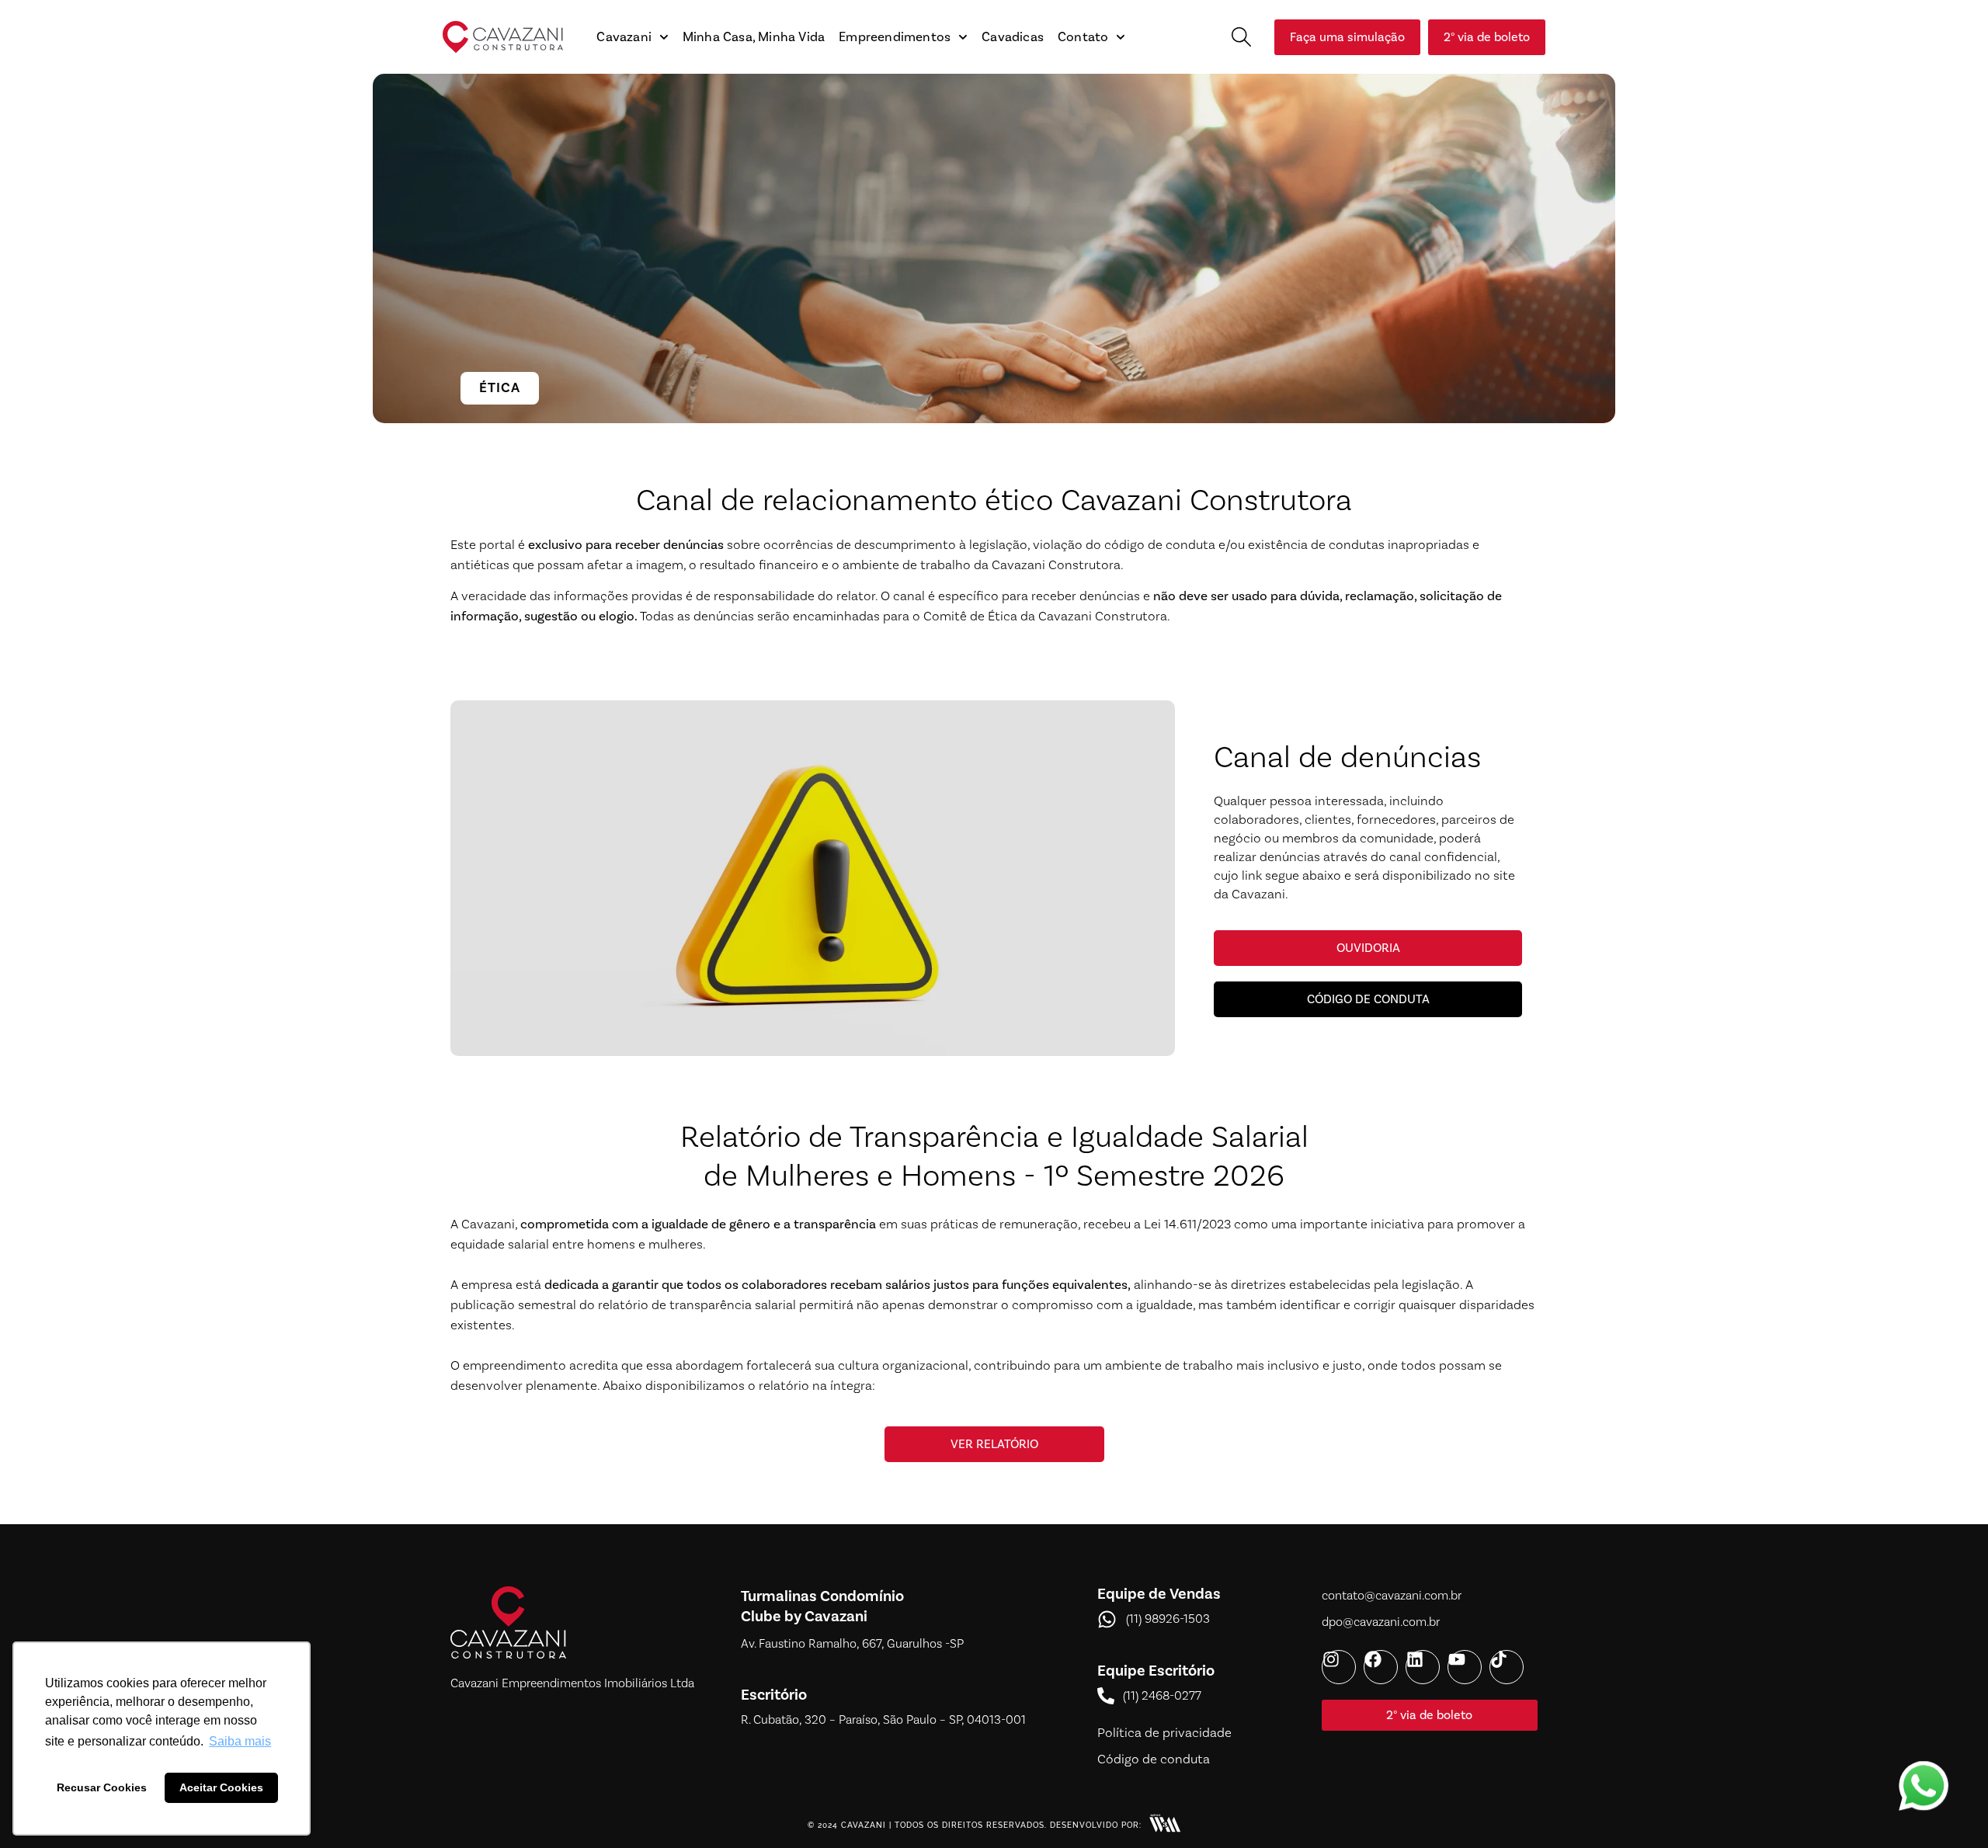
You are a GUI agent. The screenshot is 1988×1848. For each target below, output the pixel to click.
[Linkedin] (1423, 1667)
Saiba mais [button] (240, 1741)
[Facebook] (1381, 1667)
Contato (1083, 37)
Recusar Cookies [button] (102, 1787)
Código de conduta (1154, 1759)
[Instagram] (1339, 1667)
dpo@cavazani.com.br (1381, 1622)
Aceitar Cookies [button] (221, 1787)
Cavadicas (1013, 37)
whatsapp (1924, 1770)
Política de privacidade (1164, 1733)
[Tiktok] (1507, 1667)
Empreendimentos (895, 37)
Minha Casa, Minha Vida (754, 37)
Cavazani (624, 37)
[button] (1241, 37)
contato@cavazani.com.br (1392, 1596)
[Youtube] (1465, 1667)
